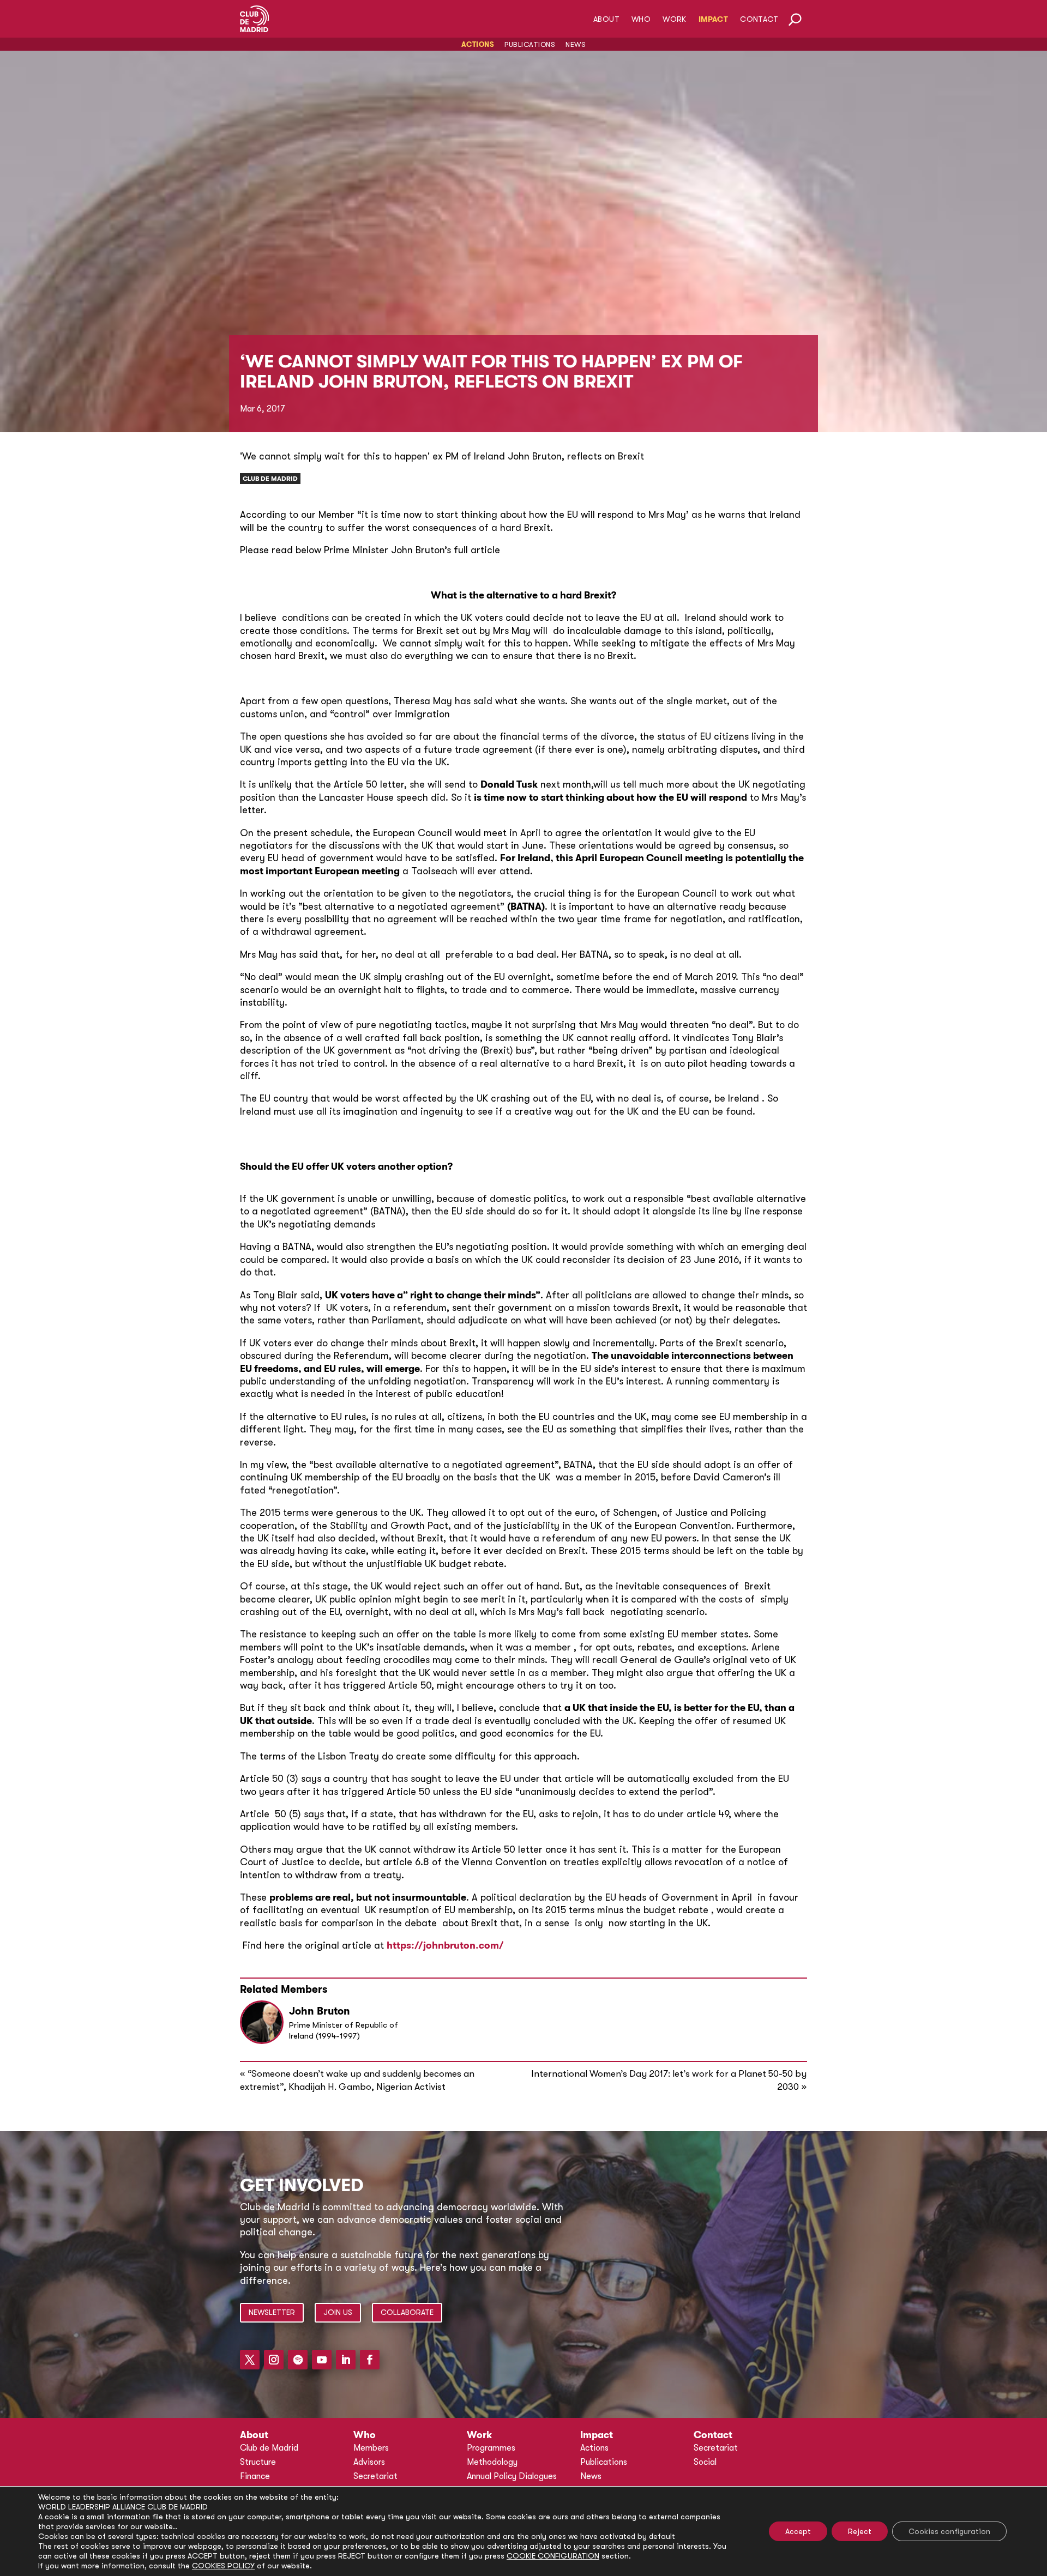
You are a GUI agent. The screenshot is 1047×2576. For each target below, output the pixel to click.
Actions (478, 44)
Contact (759, 19)
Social (705, 2462)
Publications (530, 44)
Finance (255, 2476)
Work (675, 19)
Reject (860, 2531)
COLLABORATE (407, 2312)
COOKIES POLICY (223, 2566)
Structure (258, 2462)
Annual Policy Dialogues (512, 2476)
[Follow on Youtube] (322, 2360)
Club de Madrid (270, 479)
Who (641, 19)
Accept (798, 2531)
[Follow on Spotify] (298, 2360)
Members (371, 2448)
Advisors (369, 2462)
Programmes (491, 2448)
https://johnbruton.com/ (445, 1945)
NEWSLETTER (272, 2312)
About (606, 19)
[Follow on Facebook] (370, 2360)
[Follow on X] (250, 2360)
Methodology (492, 2462)
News (576, 44)
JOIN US (338, 2312)
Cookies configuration (949, 2531)
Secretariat (375, 2476)
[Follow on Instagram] (274, 2360)
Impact (713, 19)
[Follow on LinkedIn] (346, 2360)
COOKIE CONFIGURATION (553, 2556)
